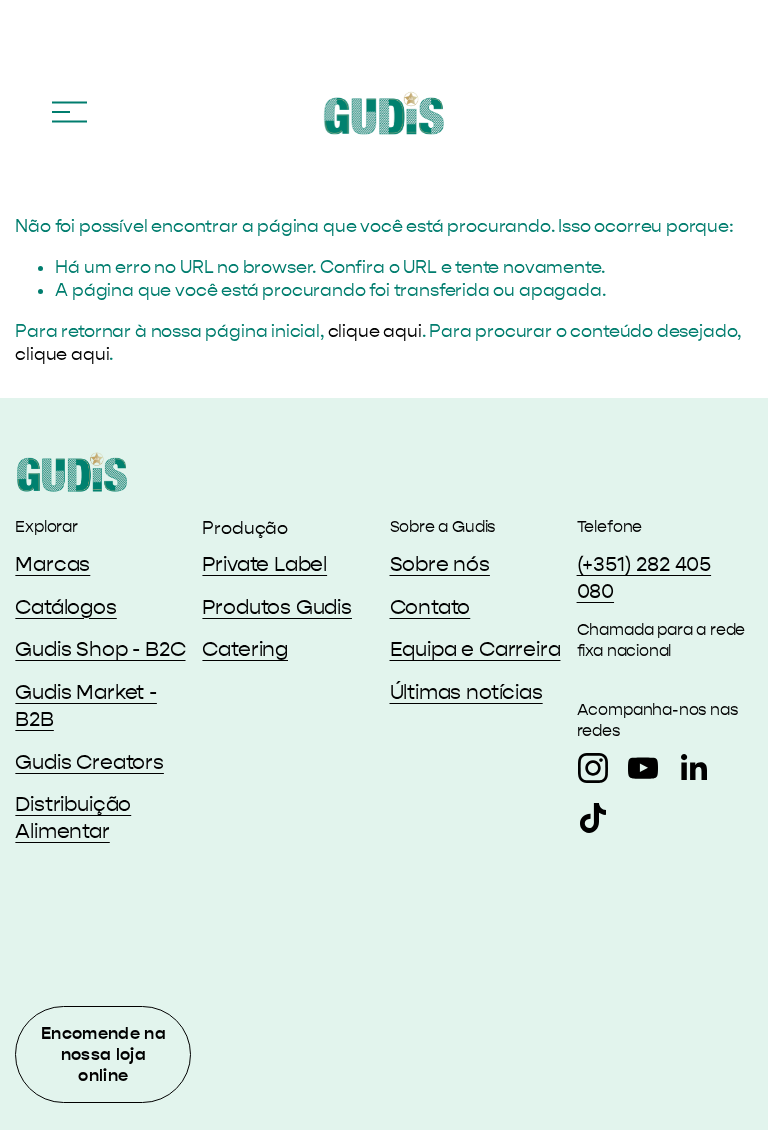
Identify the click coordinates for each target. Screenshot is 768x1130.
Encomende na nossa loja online (103, 1054)
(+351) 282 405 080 (644, 577)
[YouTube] (643, 768)
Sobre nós (440, 564)
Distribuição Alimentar (73, 817)
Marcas (52, 564)
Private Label (264, 564)
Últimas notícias (466, 692)
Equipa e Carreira (475, 649)
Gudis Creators (89, 762)
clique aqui (375, 331)
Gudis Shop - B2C (100, 649)
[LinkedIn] (693, 768)
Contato (430, 607)
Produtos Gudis (277, 607)
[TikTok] (593, 818)
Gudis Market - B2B (86, 705)
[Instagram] (593, 768)
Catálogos (65, 607)
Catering (245, 649)
